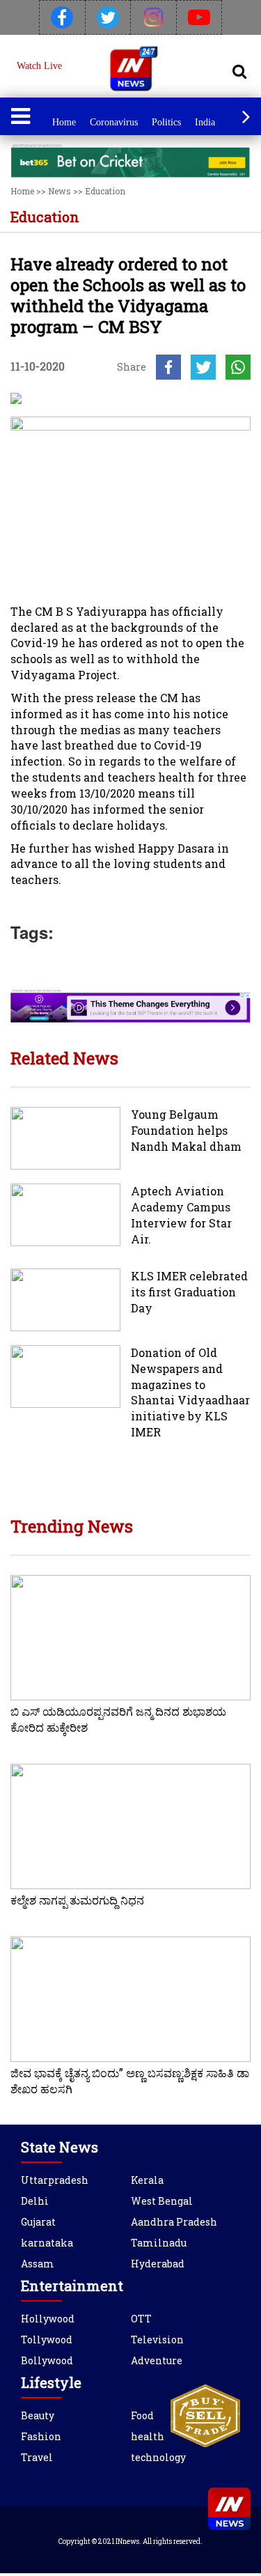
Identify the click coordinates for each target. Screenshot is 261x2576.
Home (64, 122)
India (205, 122)
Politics (166, 122)
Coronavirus (114, 122)
